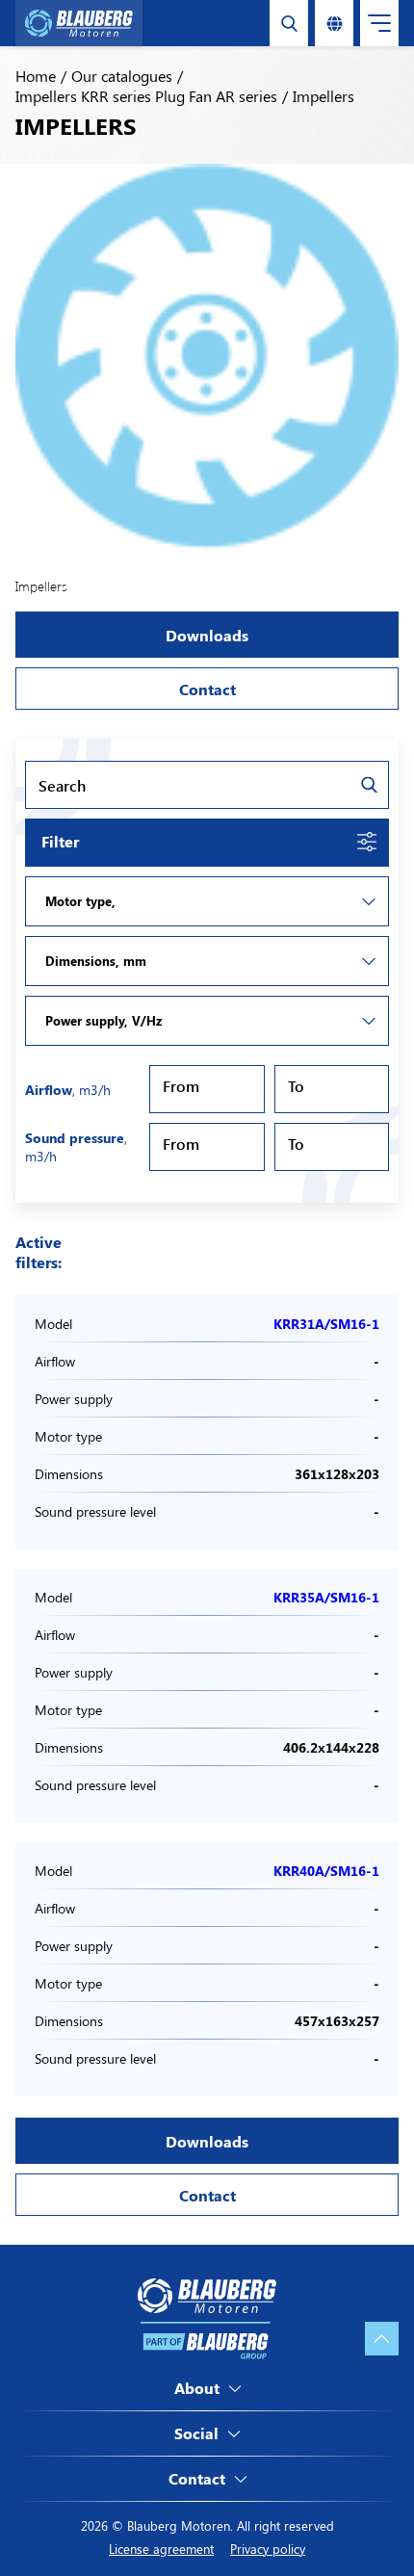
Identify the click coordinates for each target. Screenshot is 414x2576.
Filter (60, 841)
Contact (207, 689)
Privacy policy (268, 2549)
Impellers (323, 96)
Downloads (207, 635)
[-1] (207, 901)
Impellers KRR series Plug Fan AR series (146, 96)
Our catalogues (122, 76)
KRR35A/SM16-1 (326, 1597)
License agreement (161, 2549)
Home (36, 76)
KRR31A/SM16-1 (326, 1324)
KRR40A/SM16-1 (326, 1871)
